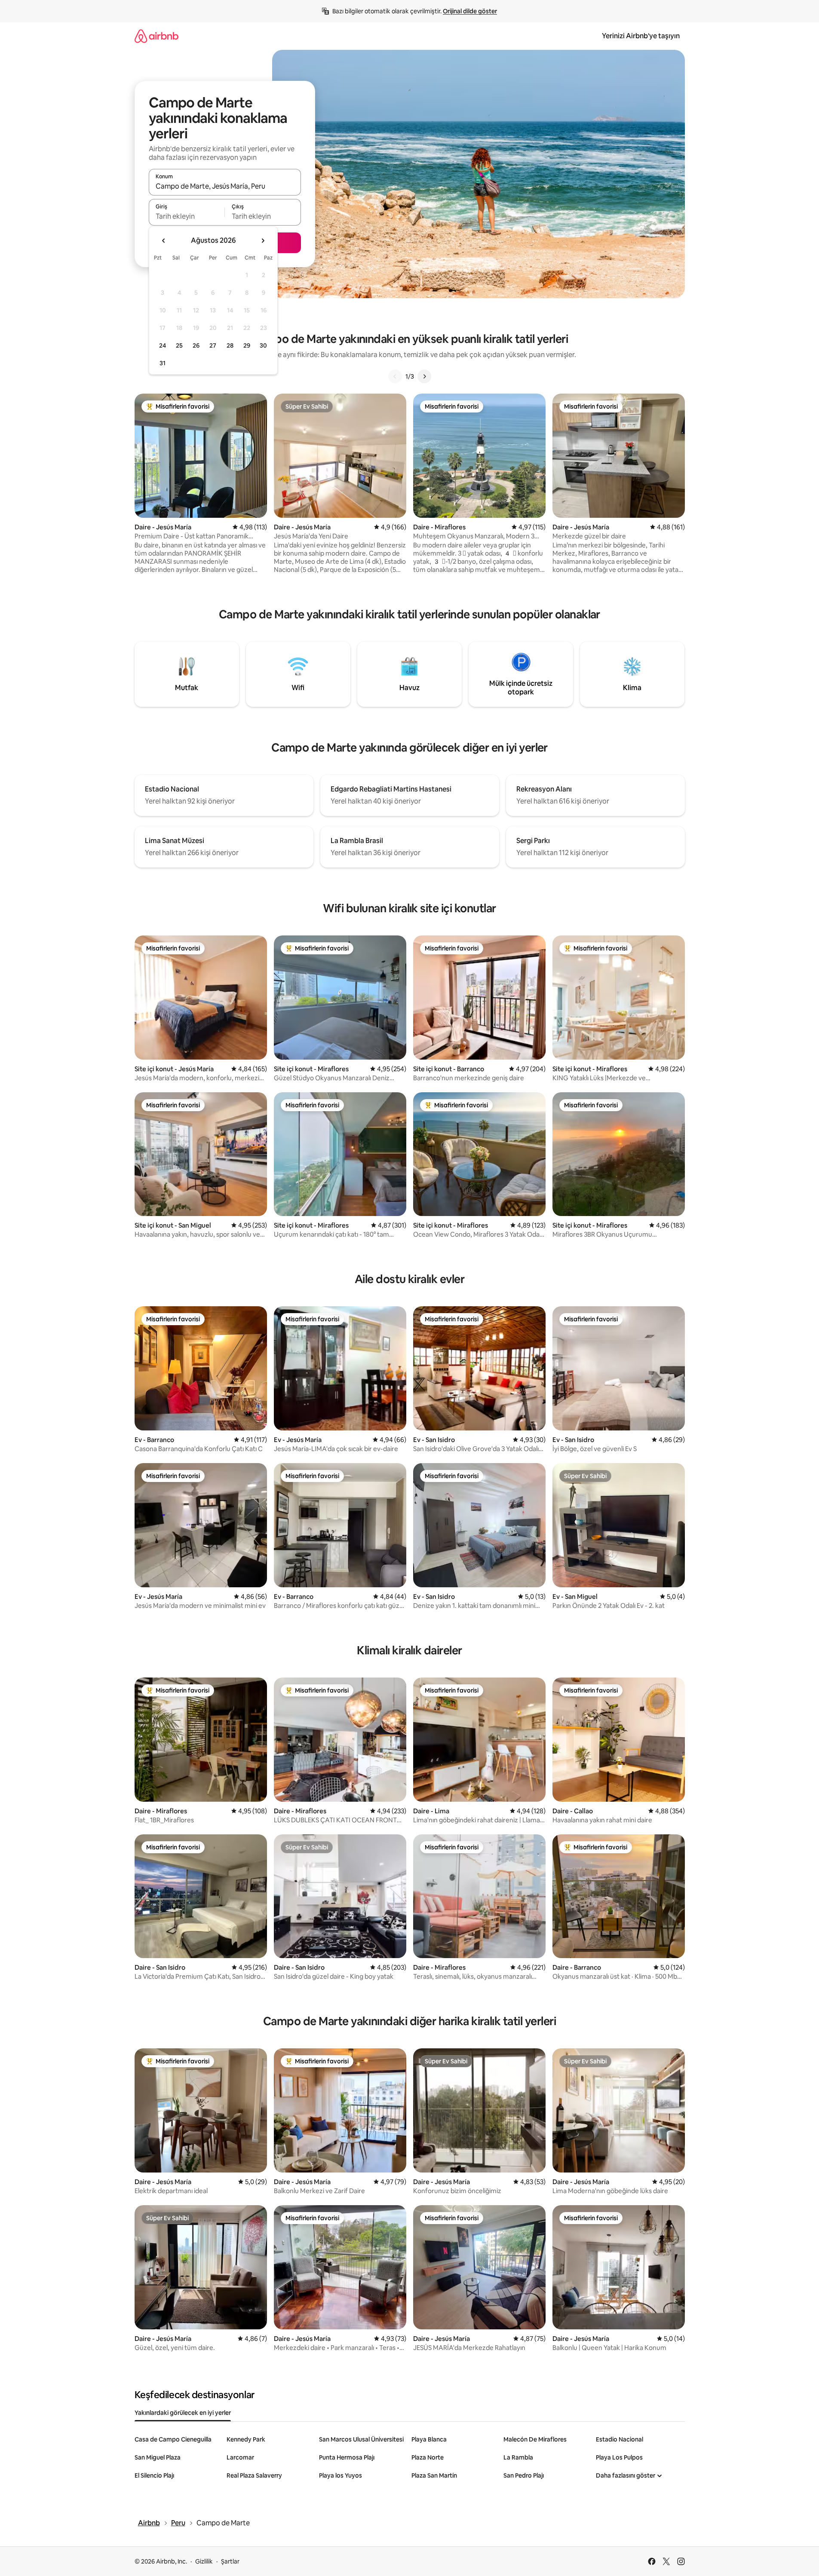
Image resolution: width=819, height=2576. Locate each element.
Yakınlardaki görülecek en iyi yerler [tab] (183, 2413)
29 (247, 345)
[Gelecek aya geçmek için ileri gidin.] (263, 241)
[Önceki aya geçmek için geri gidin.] (164, 241)
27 (213, 345)
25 (179, 345)
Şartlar (230, 2561)
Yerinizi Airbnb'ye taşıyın (641, 36)
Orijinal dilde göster (470, 11)
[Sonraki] (424, 376)
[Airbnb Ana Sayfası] (156, 36)
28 (230, 345)
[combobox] (225, 186)
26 (196, 345)
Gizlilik (204, 2561)
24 (163, 345)
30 (263, 345)
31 (163, 363)
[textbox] (187, 216)
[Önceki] (395, 376)
